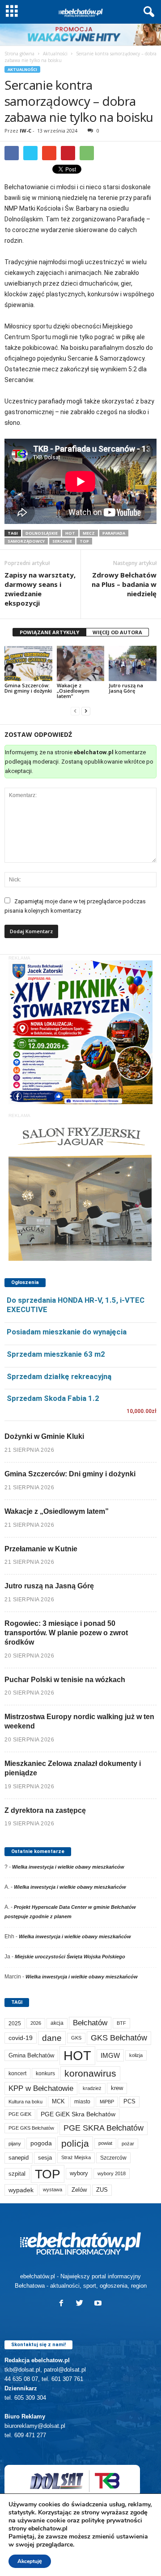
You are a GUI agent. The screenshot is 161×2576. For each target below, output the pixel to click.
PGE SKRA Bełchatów (104, 2128)
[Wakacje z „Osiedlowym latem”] (81, 664)
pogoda (41, 2143)
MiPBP (107, 2102)
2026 (36, 2023)
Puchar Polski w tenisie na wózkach (65, 1680)
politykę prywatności (112, 2520)
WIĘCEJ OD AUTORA (117, 632)
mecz (89, 533)
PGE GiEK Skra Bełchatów (78, 2114)
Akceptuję (30, 2561)
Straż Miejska (76, 2157)
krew (117, 2088)
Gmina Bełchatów (31, 2055)
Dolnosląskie (42, 533)
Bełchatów (90, 2023)
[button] (147, 12)
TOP (84, 541)
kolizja (136, 2055)
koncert (17, 2073)
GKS (76, 2038)
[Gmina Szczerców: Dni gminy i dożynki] (28, 664)
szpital (17, 2174)
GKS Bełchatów (119, 2038)
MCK (58, 2101)
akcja (57, 2023)
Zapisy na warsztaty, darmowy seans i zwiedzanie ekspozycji (40, 589)
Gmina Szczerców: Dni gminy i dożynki (28, 688)
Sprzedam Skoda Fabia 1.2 (53, 1398)
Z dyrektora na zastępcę (45, 1810)
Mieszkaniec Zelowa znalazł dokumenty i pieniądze (73, 1768)
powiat (105, 2143)
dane (52, 2038)
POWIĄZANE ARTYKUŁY (49, 632)
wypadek (21, 2190)
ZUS (102, 2190)
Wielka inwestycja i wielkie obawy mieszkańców (68, 1867)
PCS (129, 2102)
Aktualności (55, 54)
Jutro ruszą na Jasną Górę (126, 688)
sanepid (19, 2158)
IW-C (25, 131)
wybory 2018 (112, 2173)
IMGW (110, 2055)
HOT (70, 533)
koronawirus (90, 2073)
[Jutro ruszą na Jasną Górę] (133, 664)
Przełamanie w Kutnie (41, 1549)
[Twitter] (82, 2304)
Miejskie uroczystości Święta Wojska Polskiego (70, 1957)
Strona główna (19, 54)
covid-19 (21, 2038)
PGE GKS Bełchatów (31, 2128)
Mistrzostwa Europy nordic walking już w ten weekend (79, 1721)
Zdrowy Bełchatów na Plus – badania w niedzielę (124, 584)
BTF (121, 2023)
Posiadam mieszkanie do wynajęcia (67, 1332)
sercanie (62, 541)
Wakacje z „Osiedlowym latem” (73, 691)
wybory (79, 2173)
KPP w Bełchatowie (41, 2088)
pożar (128, 2144)
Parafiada (114, 533)
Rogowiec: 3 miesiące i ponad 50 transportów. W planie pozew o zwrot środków (66, 1633)
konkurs (45, 2073)
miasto (82, 2102)
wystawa (53, 2190)
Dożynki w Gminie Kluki (44, 1436)
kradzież (92, 2088)
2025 (15, 2023)
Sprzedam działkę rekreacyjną (59, 1376)
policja (75, 2143)
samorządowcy (26, 541)
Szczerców (113, 2158)
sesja (45, 2158)
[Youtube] (99, 2304)
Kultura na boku (25, 2102)
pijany (15, 2144)
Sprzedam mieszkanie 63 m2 (56, 1354)
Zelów (79, 2190)
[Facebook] (63, 2304)
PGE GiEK (20, 2114)
